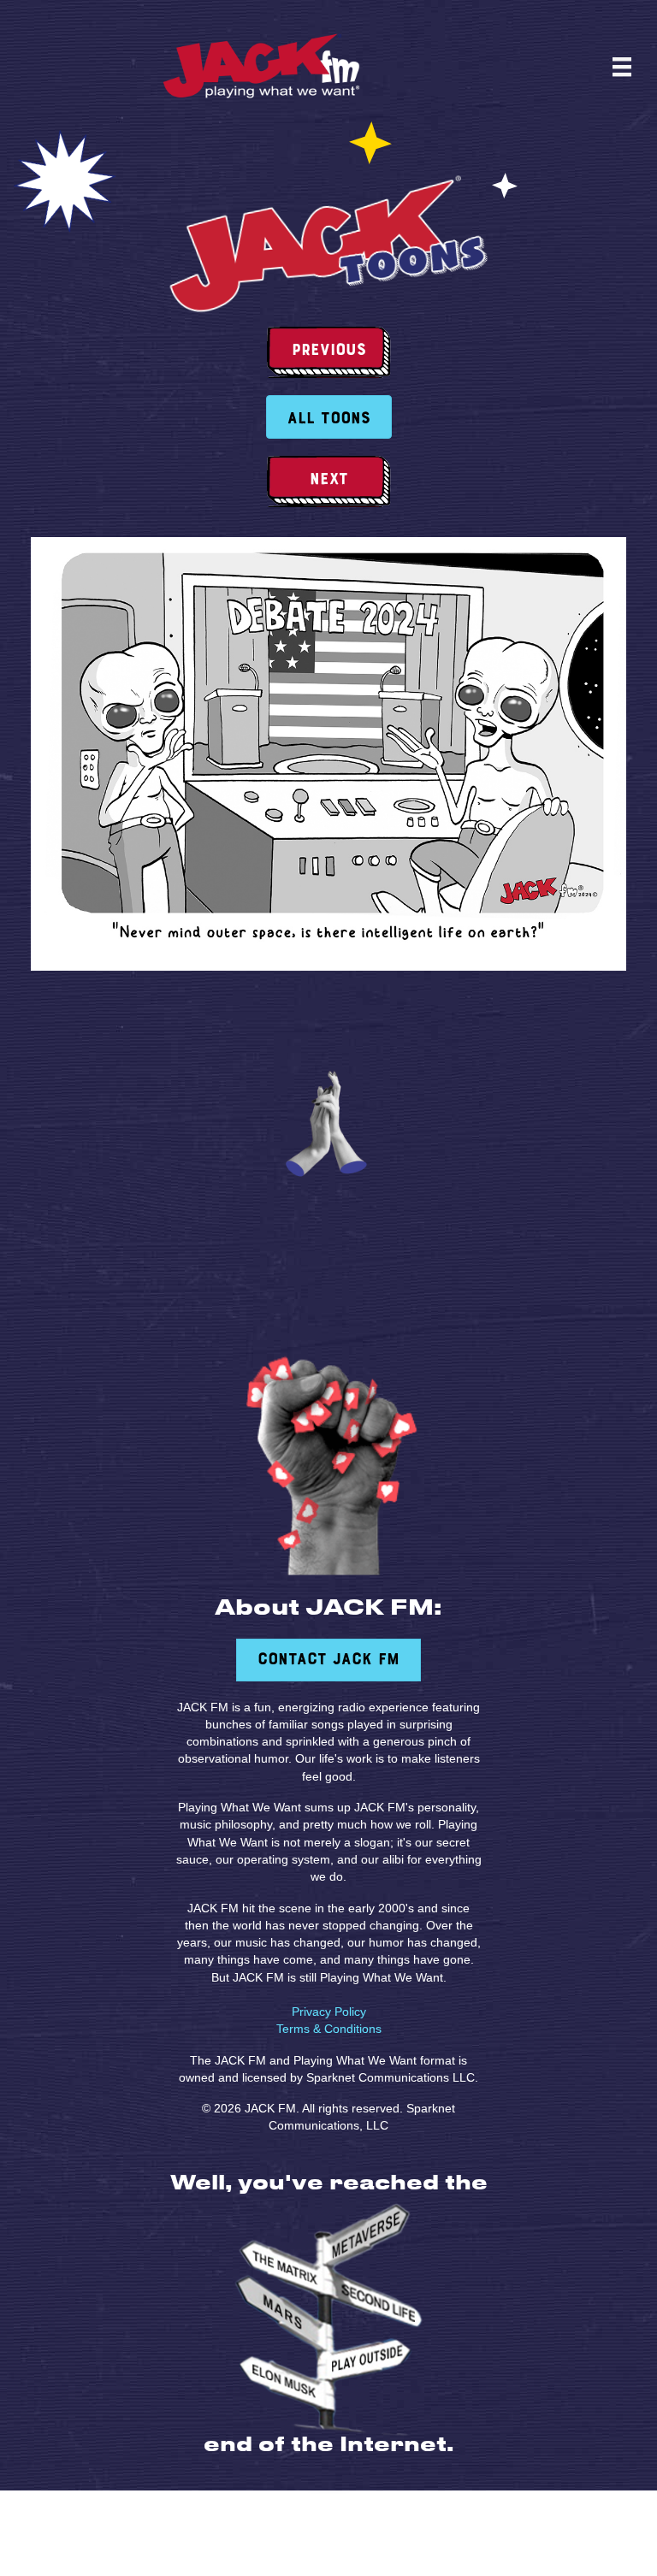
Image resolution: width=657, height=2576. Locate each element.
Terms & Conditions (329, 2029)
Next (329, 480)
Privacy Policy (329, 2012)
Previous (329, 351)
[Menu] (622, 67)
